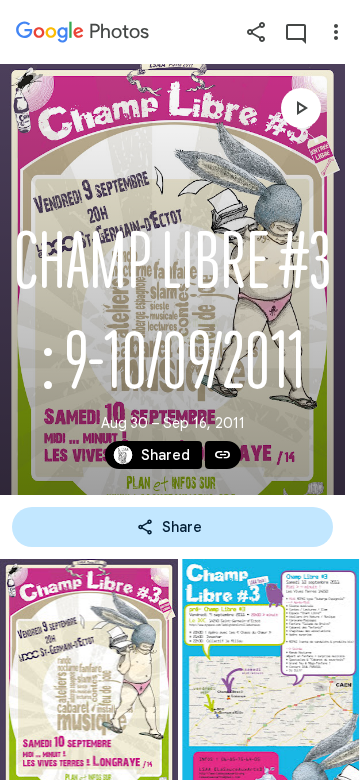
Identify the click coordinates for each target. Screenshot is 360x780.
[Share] (256, 32)
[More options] (336, 32)
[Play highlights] (301, 108)
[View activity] (296, 32)
